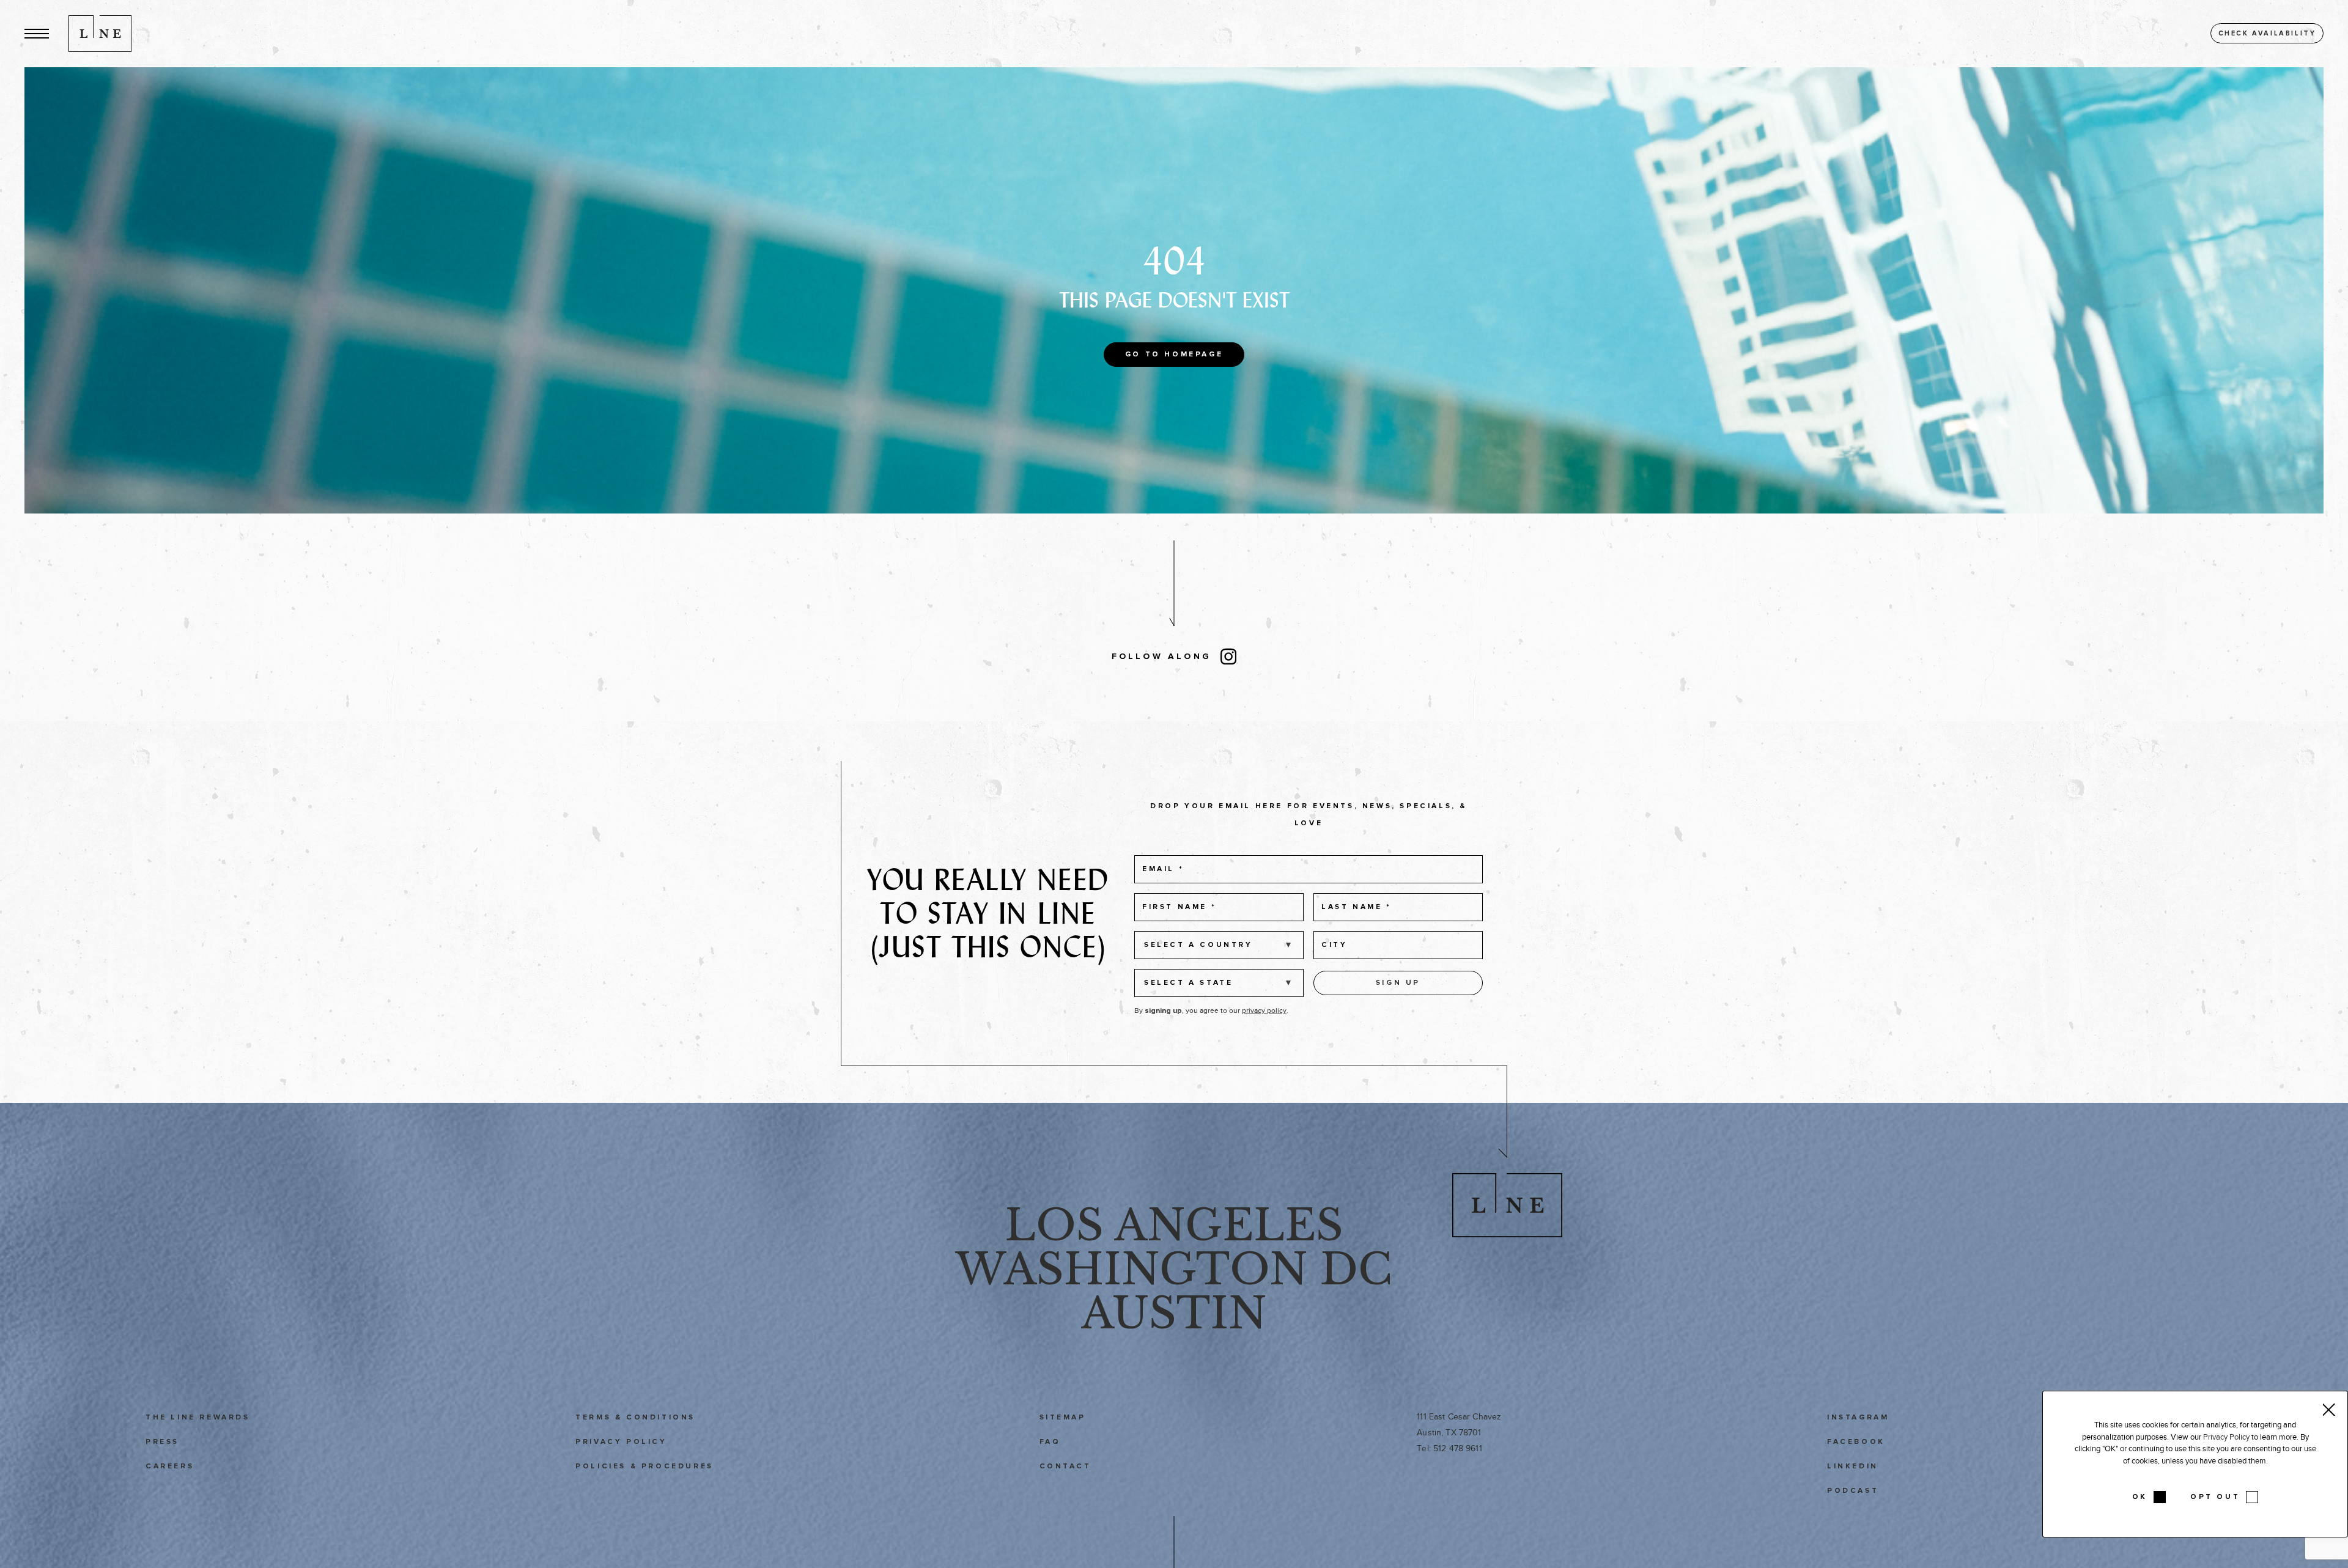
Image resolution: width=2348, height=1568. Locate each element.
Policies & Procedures (644, 1467)
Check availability (2267, 33)
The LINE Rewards (198, 1418)
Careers (170, 1467)
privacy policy (1264, 1010)
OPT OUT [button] (2215, 1497)
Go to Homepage (1174, 355)
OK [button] (2140, 1497)
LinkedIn (1853, 1467)
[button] (37, 33)
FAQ (1050, 1442)
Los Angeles (1174, 1225)
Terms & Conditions (635, 1418)
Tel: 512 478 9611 (1449, 1448)
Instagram (1858, 1418)
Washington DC (1174, 1269)
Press (162, 1442)
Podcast (1853, 1491)
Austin (1174, 1313)
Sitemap (1063, 1418)
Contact (1065, 1467)
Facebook (1856, 1442)
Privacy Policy (621, 1442)
